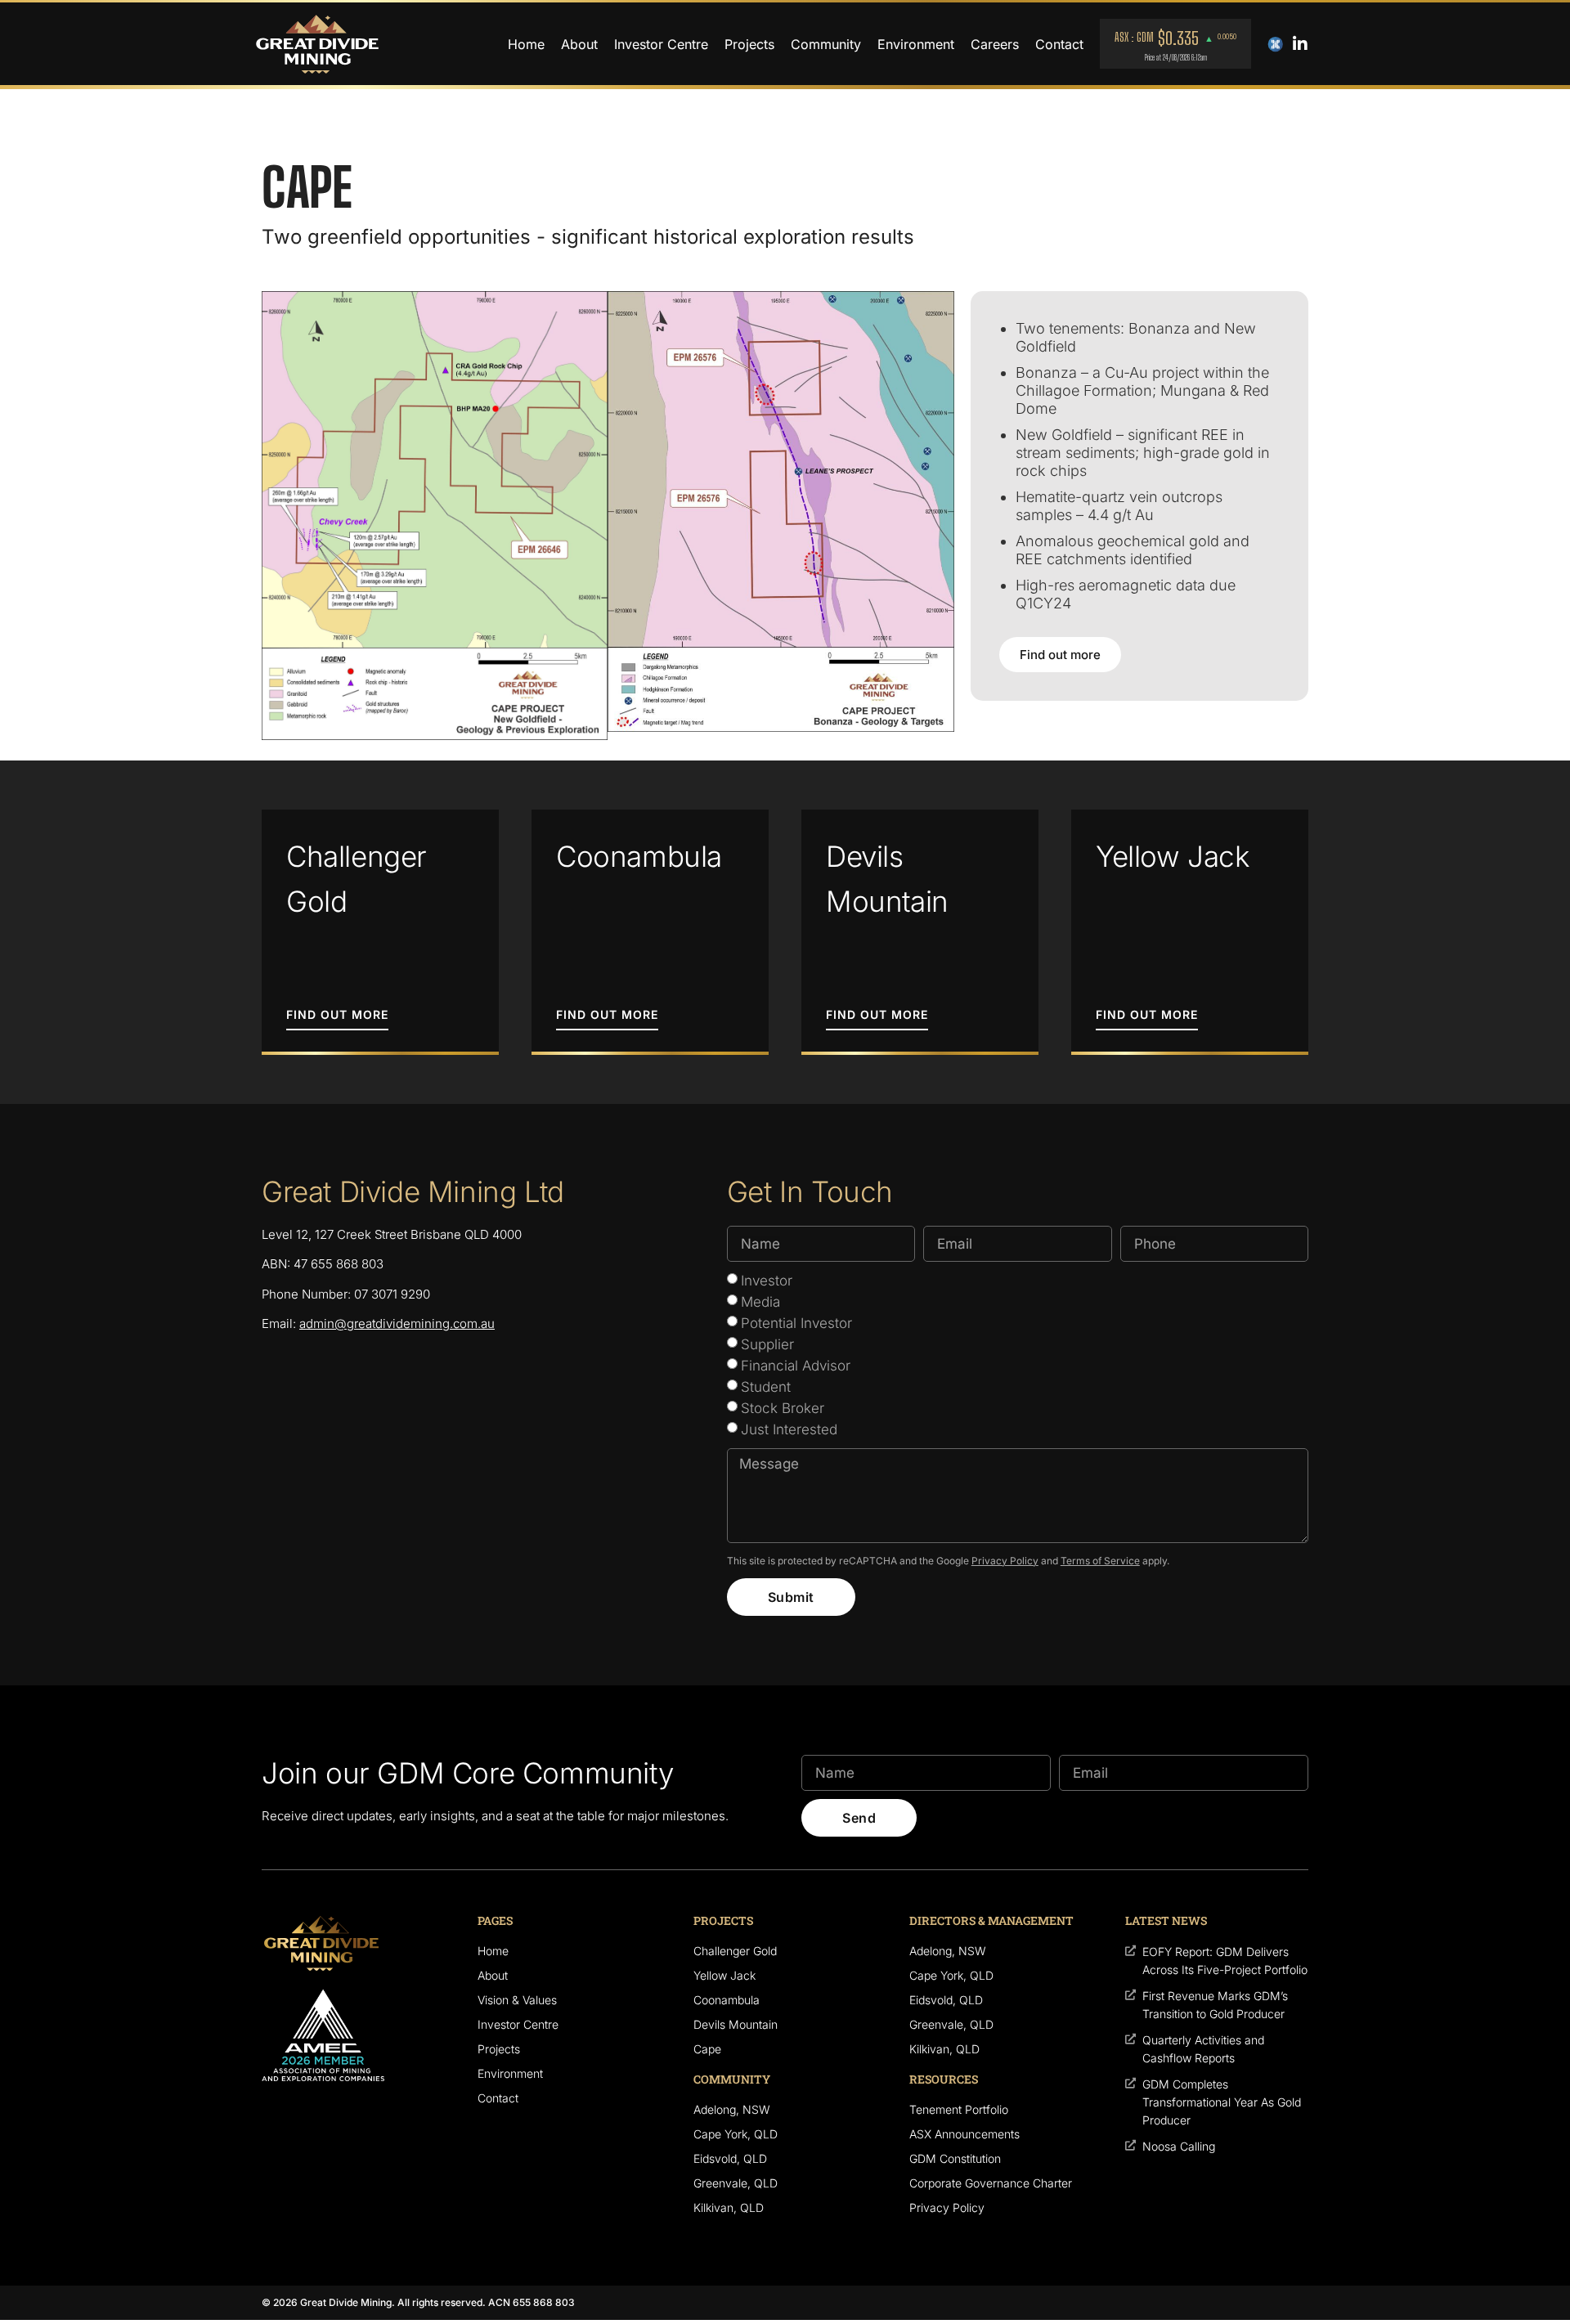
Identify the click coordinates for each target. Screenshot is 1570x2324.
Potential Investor (796, 1323)
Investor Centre (661, 44)
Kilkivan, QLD (729, 2207)
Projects (749, 44)
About (579, 44)
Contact (1059, 44)
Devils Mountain (736, 2024)
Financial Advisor (796, 1366)
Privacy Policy (1005, 1561)
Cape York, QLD (736, 2134)
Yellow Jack (724, 1975)
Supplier (767, 1344)
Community (826, 44)
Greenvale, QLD (736, 2183)
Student (766, 1387)
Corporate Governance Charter (991, 2183)
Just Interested (789, 1429)
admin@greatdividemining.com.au (397, 1324)
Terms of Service (1100, 1561)
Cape (707, 2049)
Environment (916, 44)
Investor (767, 1281)
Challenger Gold (735, 1951)
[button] (337, 1020)
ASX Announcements (964, 2134)
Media (760, 1302)
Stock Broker (783, 1408)
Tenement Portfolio (959, 2109)
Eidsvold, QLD (730, 2158)
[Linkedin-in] (1300, 44)
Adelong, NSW (732, 2109)
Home (526, 44)
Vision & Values (517, 2000)
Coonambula (727, 2000)
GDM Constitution (955, 2158)
